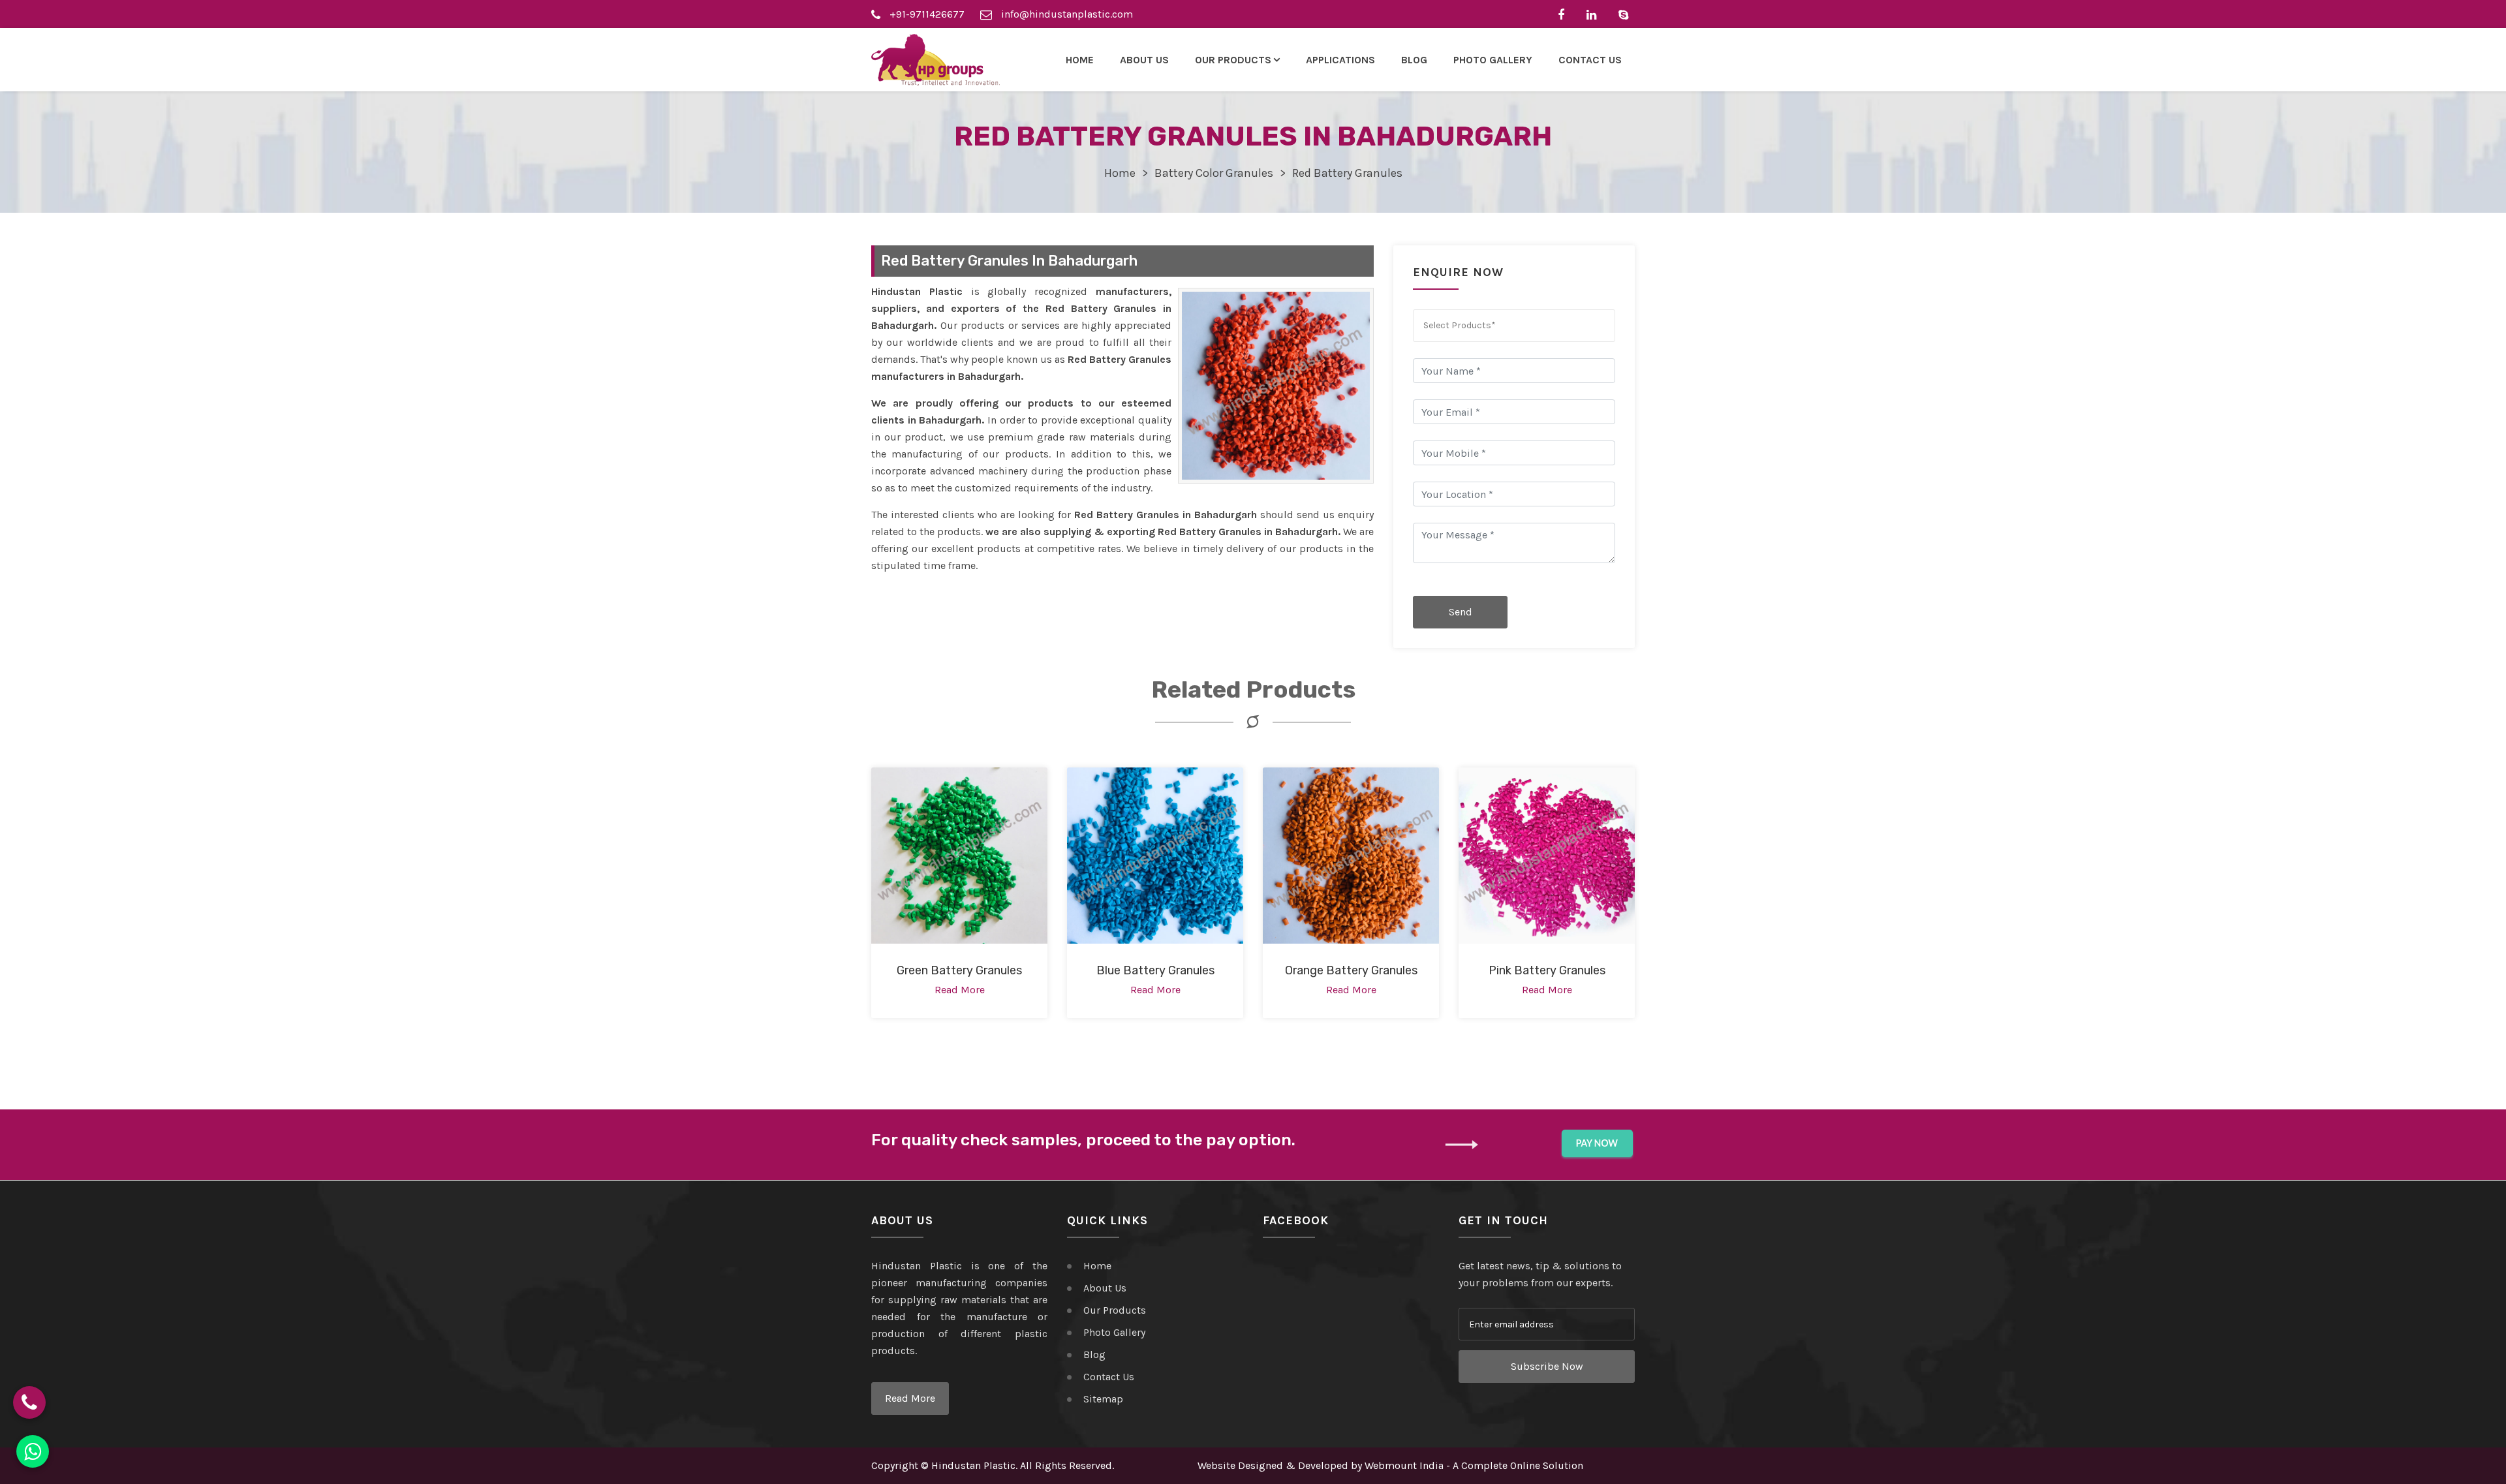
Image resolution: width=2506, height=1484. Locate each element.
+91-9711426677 (926, 14)
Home (1080, 60)
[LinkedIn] (1595, 14)
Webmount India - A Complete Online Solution (1474, 1465)
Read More (910, 1398)
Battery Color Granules (1214, 173)
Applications (1340, 60)
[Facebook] (1564, 14)
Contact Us (1590, 60)
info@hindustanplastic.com (1066, 14)
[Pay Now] (1597, 1144)
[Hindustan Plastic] (936, 60)
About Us (1144, 60)
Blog (1414, 60)
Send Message (1461, 617)
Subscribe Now (1547, 1366)
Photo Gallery (1493, 60)
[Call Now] (29, 1402)
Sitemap (1103, 1399)
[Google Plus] (1627, 14)
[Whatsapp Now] (33, 1451)
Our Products (1115, 1310)
